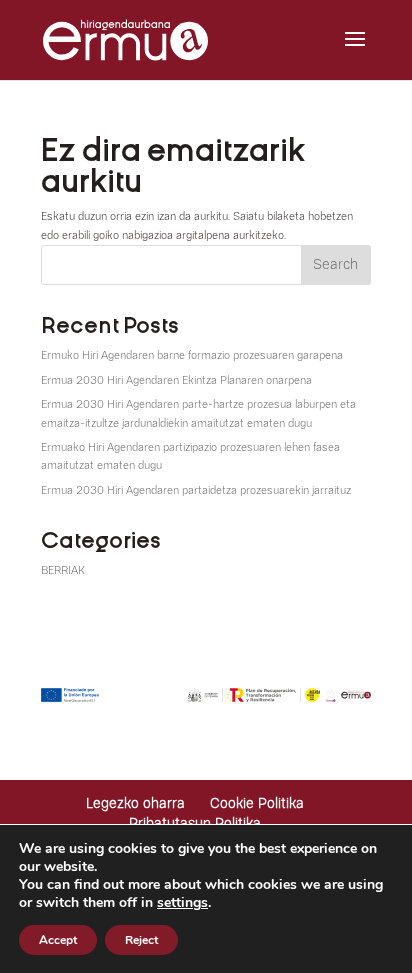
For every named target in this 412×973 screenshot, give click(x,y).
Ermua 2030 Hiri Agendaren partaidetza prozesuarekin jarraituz (196, 490)
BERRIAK (63, 570)
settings (182, 903)
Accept (58, 940)
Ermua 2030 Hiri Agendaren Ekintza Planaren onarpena (176, 380)
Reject (141, 940)
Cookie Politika (257, 804)
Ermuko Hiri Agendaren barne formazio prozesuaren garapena (192, 355)
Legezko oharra (135, 804)
